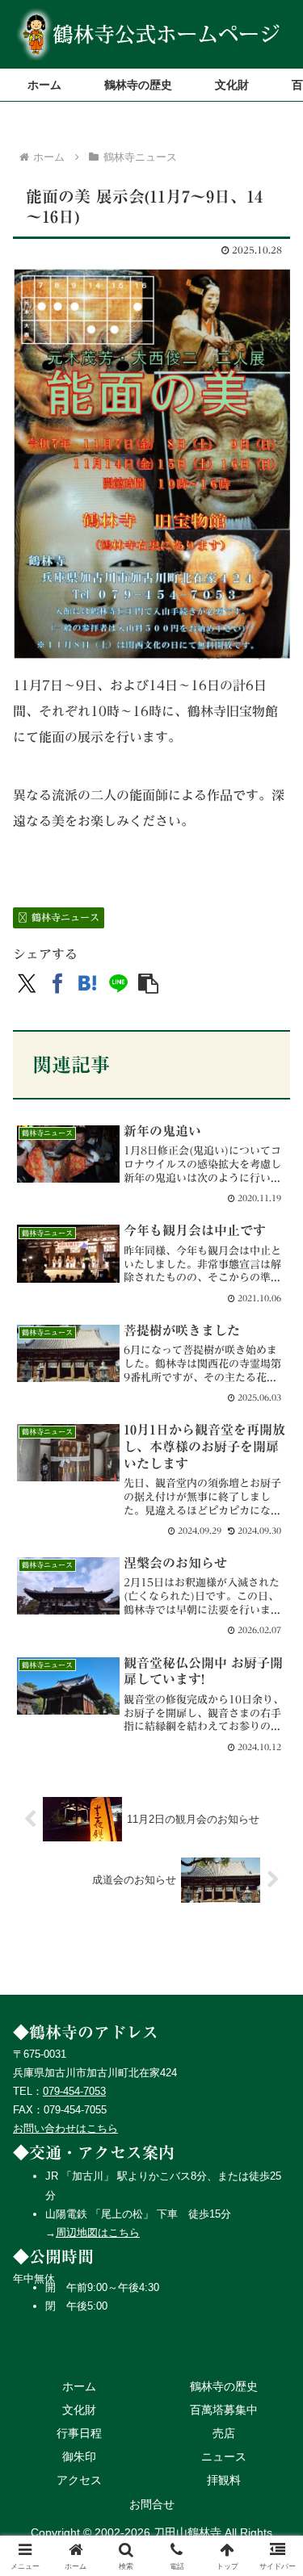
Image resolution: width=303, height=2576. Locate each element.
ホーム (79, 2386)
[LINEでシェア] (118, 984)
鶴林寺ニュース (65, 917)
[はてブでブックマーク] (88, 984)
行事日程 (79, 2433)
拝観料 (224, 2480)
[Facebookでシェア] (58, 984)
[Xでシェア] (27, 984)
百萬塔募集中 (224, 2410)
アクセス (79, 2480)
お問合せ (152, 2504)
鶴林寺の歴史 (224, 2386)
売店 (224, 2433)
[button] (148, 984)
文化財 (79, 2410)
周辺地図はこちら (98, 2233)
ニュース (224, 2457)
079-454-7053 (74, 2091)
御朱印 (79, 2457)
